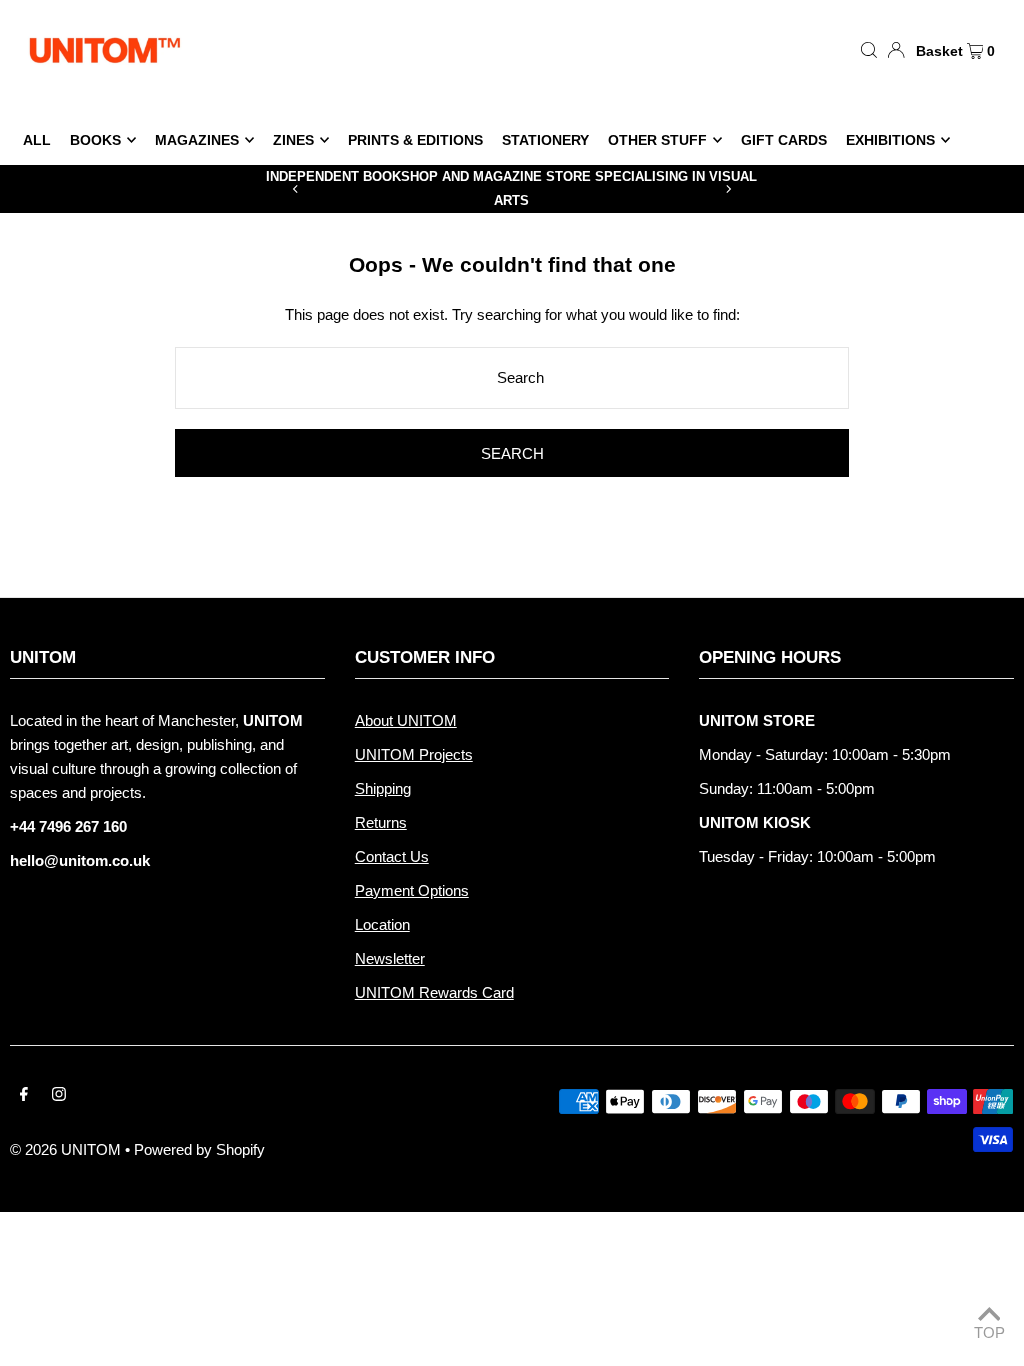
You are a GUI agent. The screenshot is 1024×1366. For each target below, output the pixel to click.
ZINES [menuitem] (293, 140)
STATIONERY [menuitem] (545, 140)
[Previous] (296, 189)
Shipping (383, 788)
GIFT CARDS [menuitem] (784, 140)
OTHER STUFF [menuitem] (657, 140)
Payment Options (412, 890)
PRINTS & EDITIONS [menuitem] (415, 140)
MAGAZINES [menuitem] (197, 140)
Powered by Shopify (199, 1149)
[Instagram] (59, 1096)
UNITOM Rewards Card (434, 992)
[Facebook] (24, 1096)
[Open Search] (869, 49)
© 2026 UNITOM (65, 1149)
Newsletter (390, 958)
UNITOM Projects (414, 754)
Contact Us (392, 856)
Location (382, 924)
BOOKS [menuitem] (95, 140)
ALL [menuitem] (37, 140)
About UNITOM (406, 720)
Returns (381, 822)
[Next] (728, 189)
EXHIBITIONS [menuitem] (890, 140)
